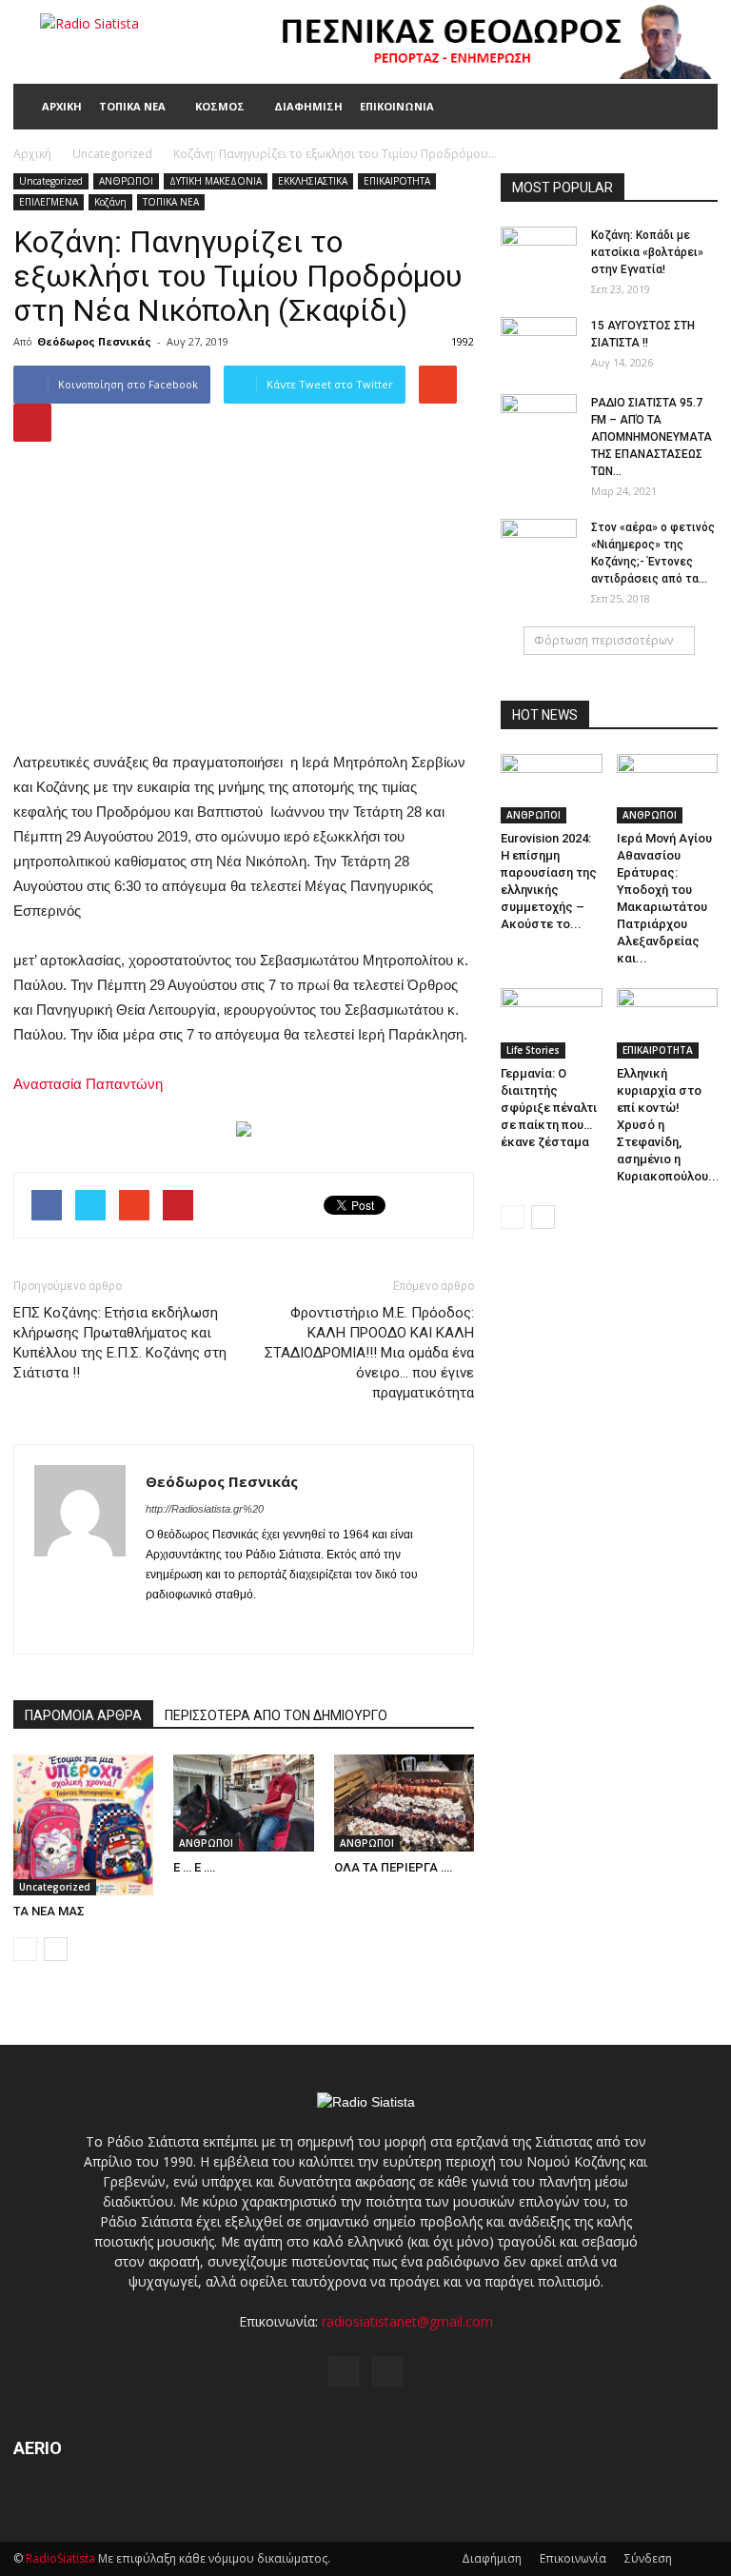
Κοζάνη (110, 202)
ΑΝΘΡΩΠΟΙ (126, 181)
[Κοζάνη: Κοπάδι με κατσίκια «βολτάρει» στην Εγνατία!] (539, 253)
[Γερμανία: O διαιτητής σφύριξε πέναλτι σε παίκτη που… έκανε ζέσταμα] (552, 1023)
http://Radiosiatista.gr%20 (205, 1509)
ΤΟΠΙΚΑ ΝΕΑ (132, 106)
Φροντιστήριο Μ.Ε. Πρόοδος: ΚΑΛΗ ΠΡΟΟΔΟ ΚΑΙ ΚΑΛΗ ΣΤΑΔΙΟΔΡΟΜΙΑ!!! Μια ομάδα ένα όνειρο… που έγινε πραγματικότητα (369, 1353)
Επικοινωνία (573, 2558)
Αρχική (32, 154)
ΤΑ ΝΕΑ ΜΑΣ (49, 1911)
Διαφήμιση (492, 2558)
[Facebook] (161, 1627)
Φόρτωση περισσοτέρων (603, 640)
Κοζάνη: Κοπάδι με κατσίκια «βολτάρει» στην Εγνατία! (647, 252)
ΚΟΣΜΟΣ (220, 106)
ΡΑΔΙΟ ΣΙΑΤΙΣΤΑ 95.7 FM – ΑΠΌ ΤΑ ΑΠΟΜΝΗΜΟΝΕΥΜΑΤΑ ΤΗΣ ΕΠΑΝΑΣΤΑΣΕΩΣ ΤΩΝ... (652, 437)
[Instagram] (196, 1627)
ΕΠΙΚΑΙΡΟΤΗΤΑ (397, 181)
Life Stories (533, 1050)
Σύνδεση (648, 2558)
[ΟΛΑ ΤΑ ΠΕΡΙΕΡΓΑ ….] (404, 1803)
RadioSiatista (60, 2558)
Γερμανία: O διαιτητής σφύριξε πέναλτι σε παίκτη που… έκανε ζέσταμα (549, 1108)
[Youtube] (230, 1627)
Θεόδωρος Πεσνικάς (94, 341)
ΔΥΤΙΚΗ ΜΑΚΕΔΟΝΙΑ (216, 181)
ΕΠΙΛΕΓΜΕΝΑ (49, 202)
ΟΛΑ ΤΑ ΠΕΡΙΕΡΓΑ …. (394, 1867)
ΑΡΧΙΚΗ (62, 106)
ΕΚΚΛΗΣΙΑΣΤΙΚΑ (313, 181)
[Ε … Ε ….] (243, 1803)
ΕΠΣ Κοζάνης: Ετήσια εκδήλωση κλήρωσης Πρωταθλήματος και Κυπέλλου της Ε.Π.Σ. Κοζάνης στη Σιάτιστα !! (120, 1343)
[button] (695, 107)
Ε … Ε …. (195, 1867)
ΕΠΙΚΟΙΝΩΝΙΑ (397, 106)
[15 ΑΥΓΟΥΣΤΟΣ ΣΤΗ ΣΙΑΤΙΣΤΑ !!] (539, 344)
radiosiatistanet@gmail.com (407, 2321)
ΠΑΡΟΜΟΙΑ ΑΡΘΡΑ (83, 1715)
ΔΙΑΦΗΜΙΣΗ (308, 106)
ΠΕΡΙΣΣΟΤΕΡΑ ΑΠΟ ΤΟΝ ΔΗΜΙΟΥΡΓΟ (276, 1715)
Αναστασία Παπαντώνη (88, 1084)
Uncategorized (51, 181)
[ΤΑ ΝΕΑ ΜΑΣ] (83, 1824)
